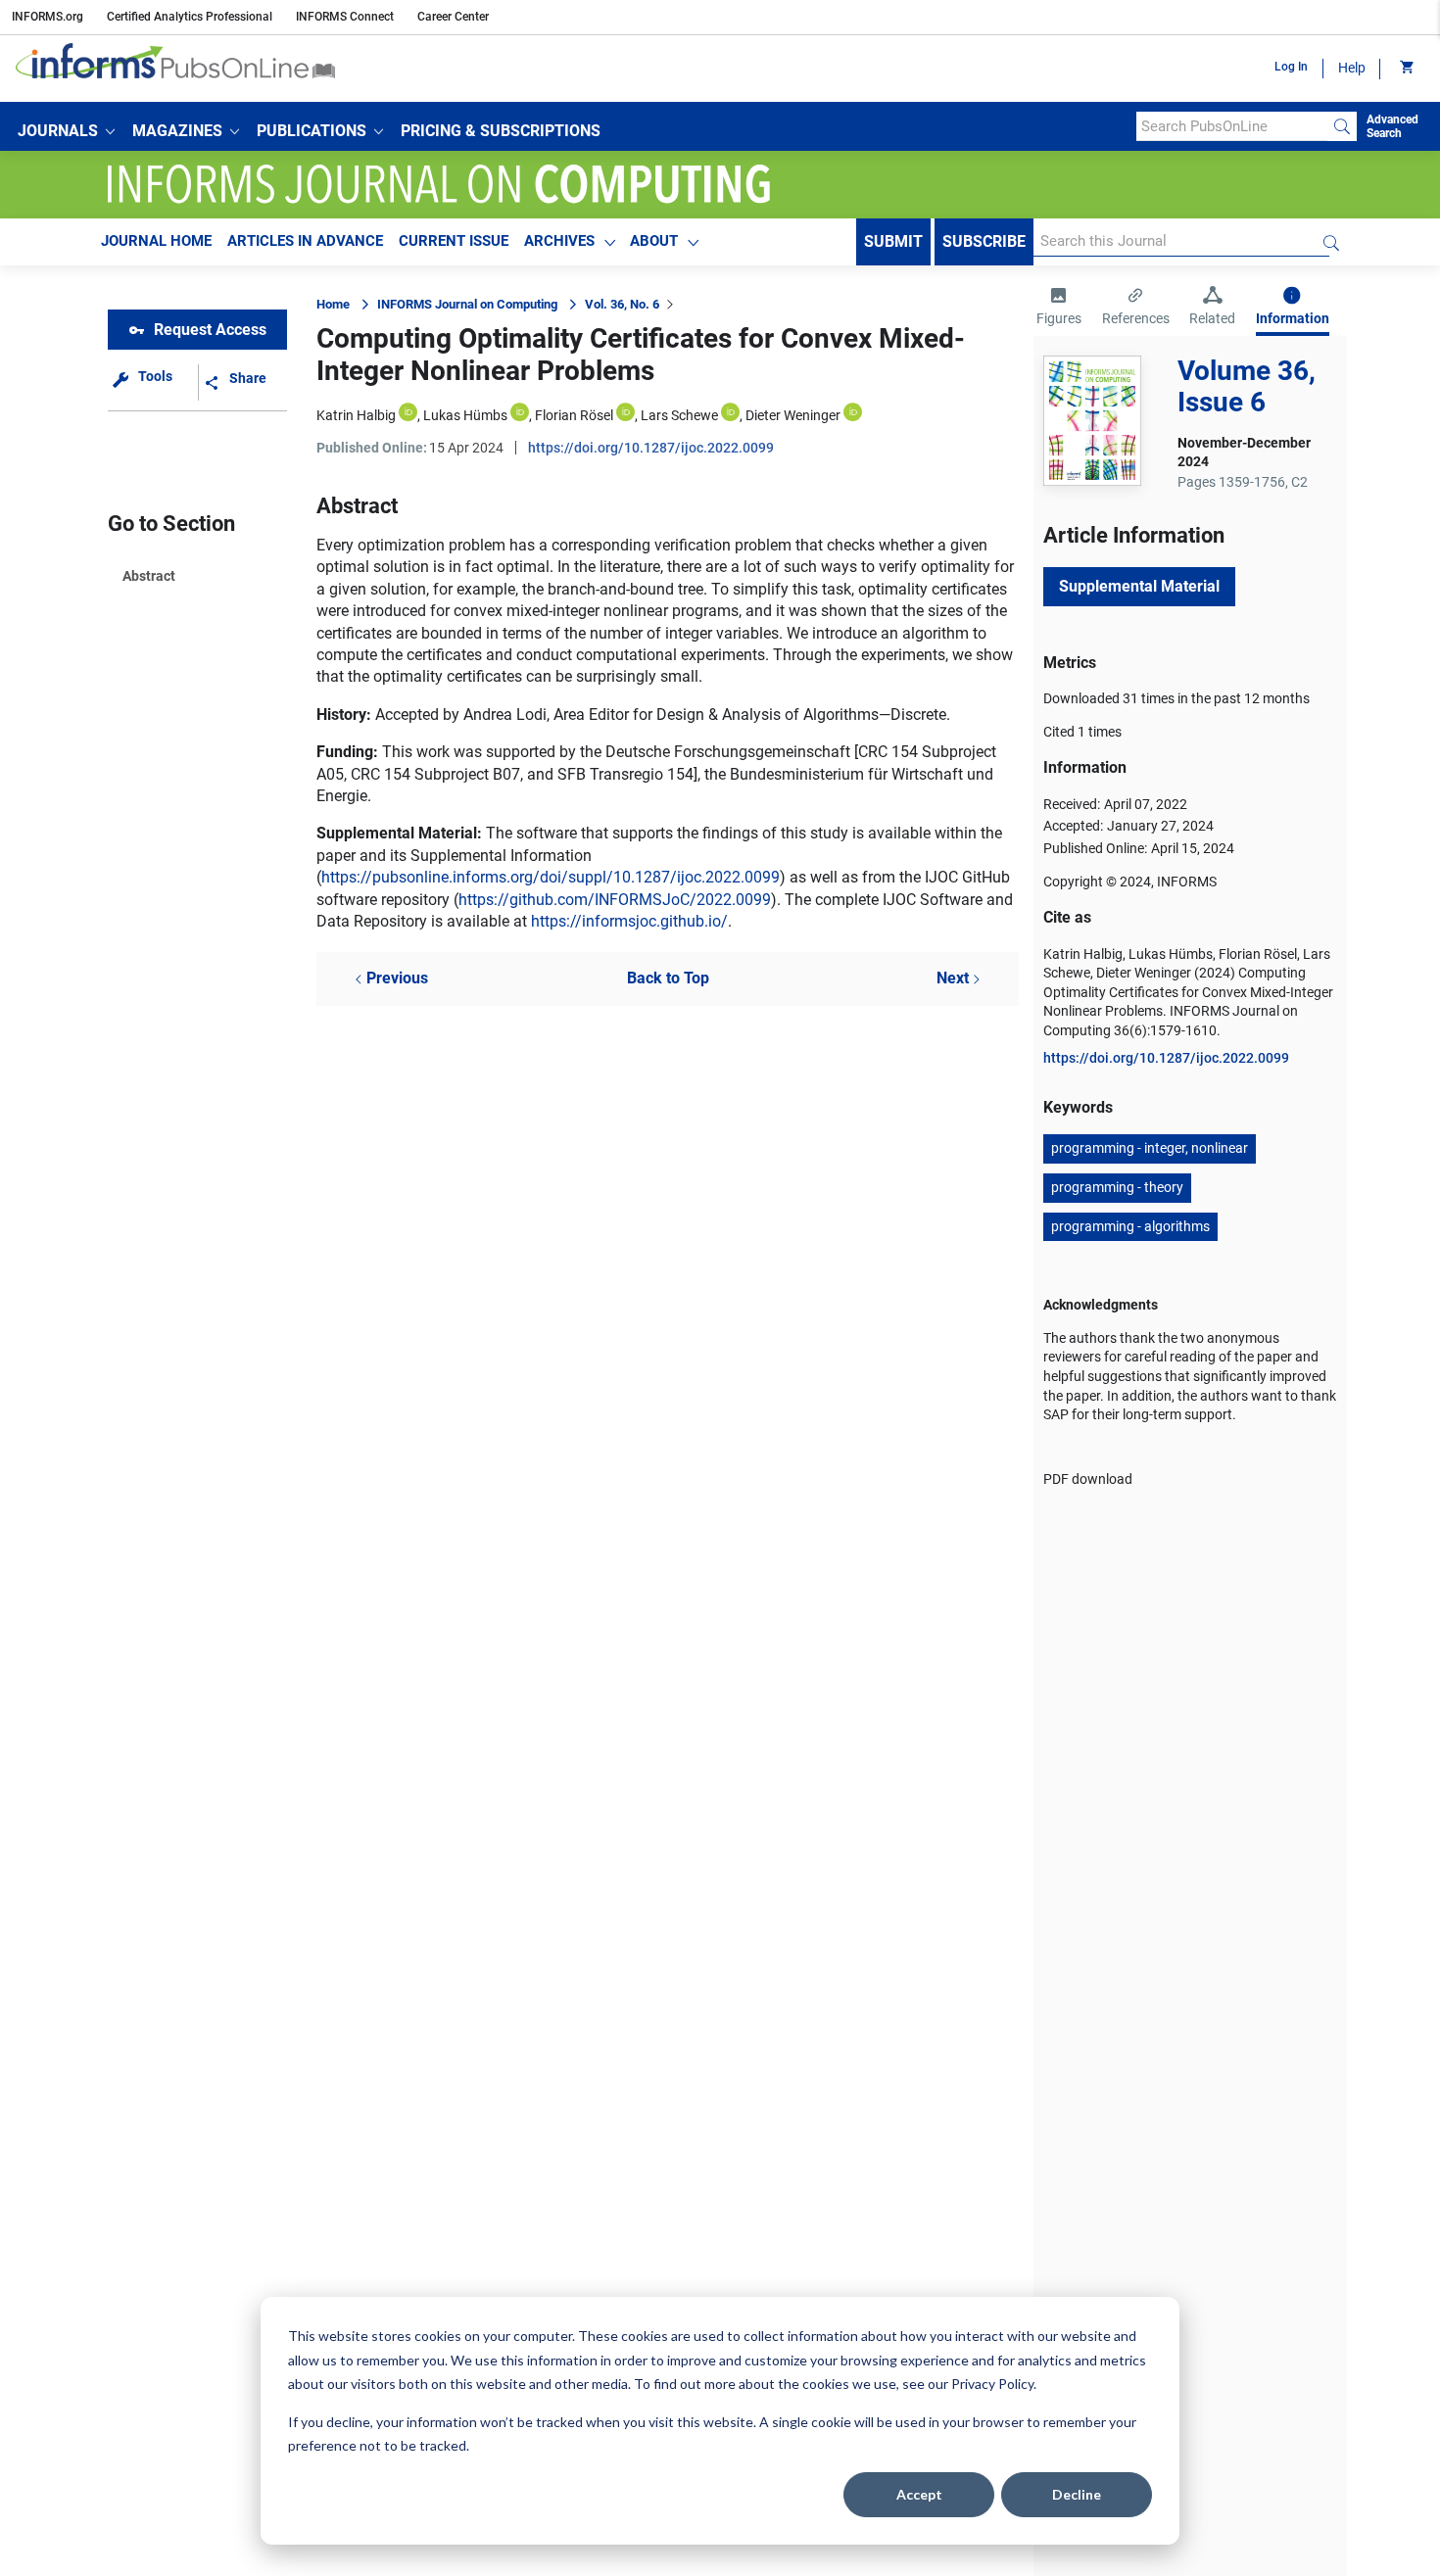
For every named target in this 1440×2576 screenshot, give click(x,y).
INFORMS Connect (345, 17)
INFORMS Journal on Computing (467, 304)
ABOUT (654, 241)
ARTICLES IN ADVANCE (305, 241)
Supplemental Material (1139, 586)
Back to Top (668, 978)
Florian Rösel (574, 415)
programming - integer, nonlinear (1150, 1148)
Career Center (453, 17)
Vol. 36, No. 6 (622, 304)
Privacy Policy (992, 2384)
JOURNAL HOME (156, 241)
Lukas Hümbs (465, 415)
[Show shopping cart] (1405, 69)
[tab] (1059, 309)
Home (333, 304)
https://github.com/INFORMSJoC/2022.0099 (615, 900)
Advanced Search (1392, 126)
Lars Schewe (679, 415)
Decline (1077, 2494)
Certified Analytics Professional (190, 17)
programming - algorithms (1130, 1226)
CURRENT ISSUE (454, 241)
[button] (66, 131)
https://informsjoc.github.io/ (629, 921)
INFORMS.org (48, 17)
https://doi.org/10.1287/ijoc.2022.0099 (651, 448)
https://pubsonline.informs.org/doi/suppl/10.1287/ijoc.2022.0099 (551, 877)
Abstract (149, 576)
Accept (919, 2494)
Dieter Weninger (793, 415)
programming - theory (1117, 1187)
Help (1352, 68)
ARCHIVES (559, 241)
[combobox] (1232, 126)
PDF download (1088, 1479)
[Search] (1342, 126)
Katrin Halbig (356, 415)
